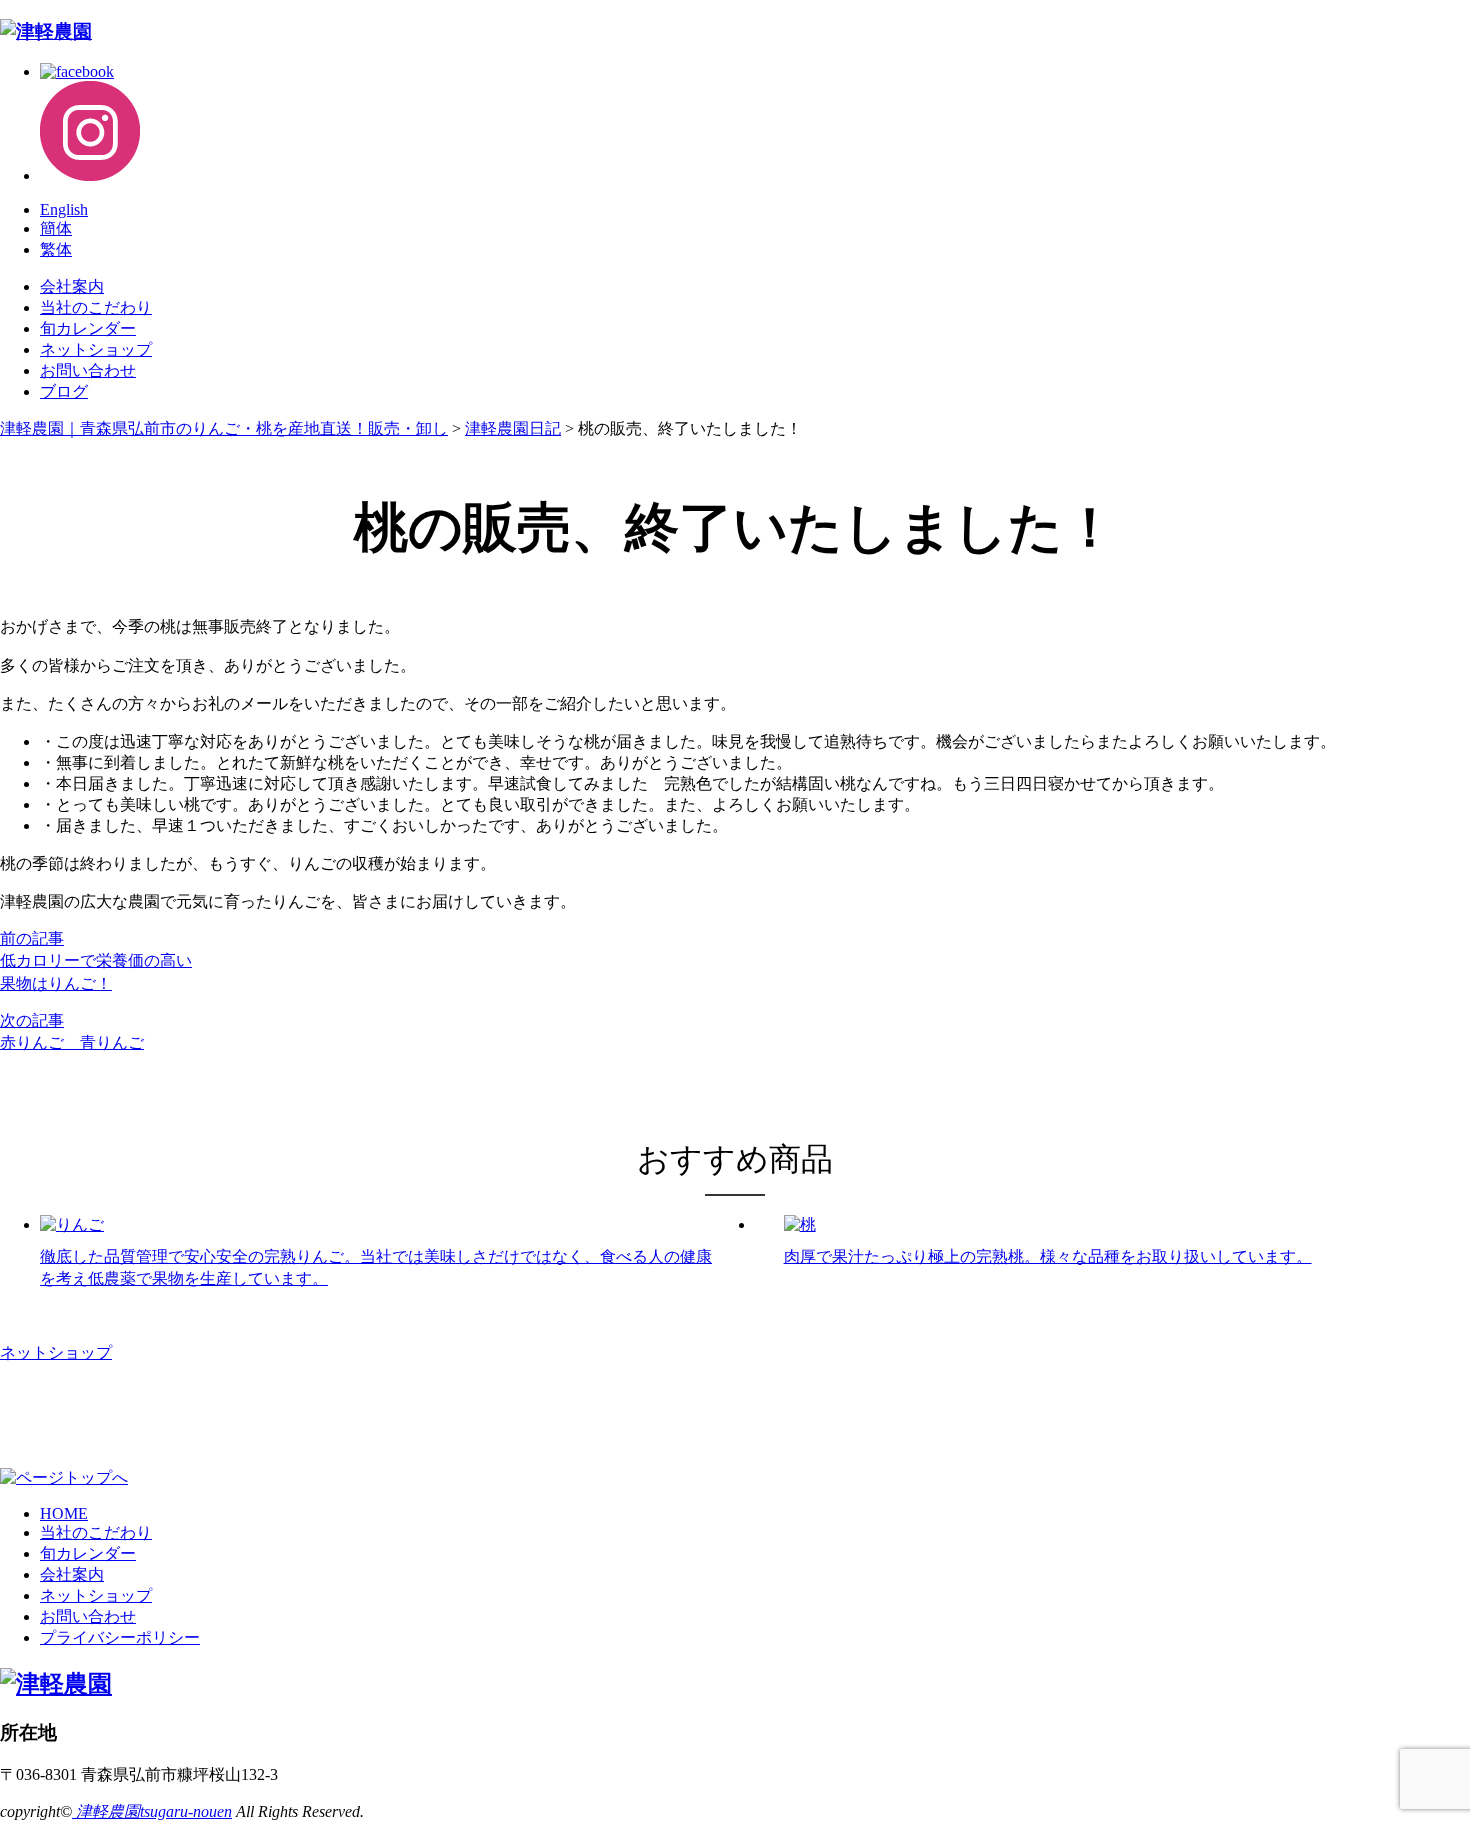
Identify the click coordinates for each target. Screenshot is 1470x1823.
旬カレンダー (88, 328)
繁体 (56, 249)
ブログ (64, 391)
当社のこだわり (96, 307)
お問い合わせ (88, 370)
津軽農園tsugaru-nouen (152, 1811)
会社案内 (72, 286)
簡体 (56, 228)
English (64, 209)
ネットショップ (96, 349)
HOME (64, 1513)
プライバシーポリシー (120, 1637)
